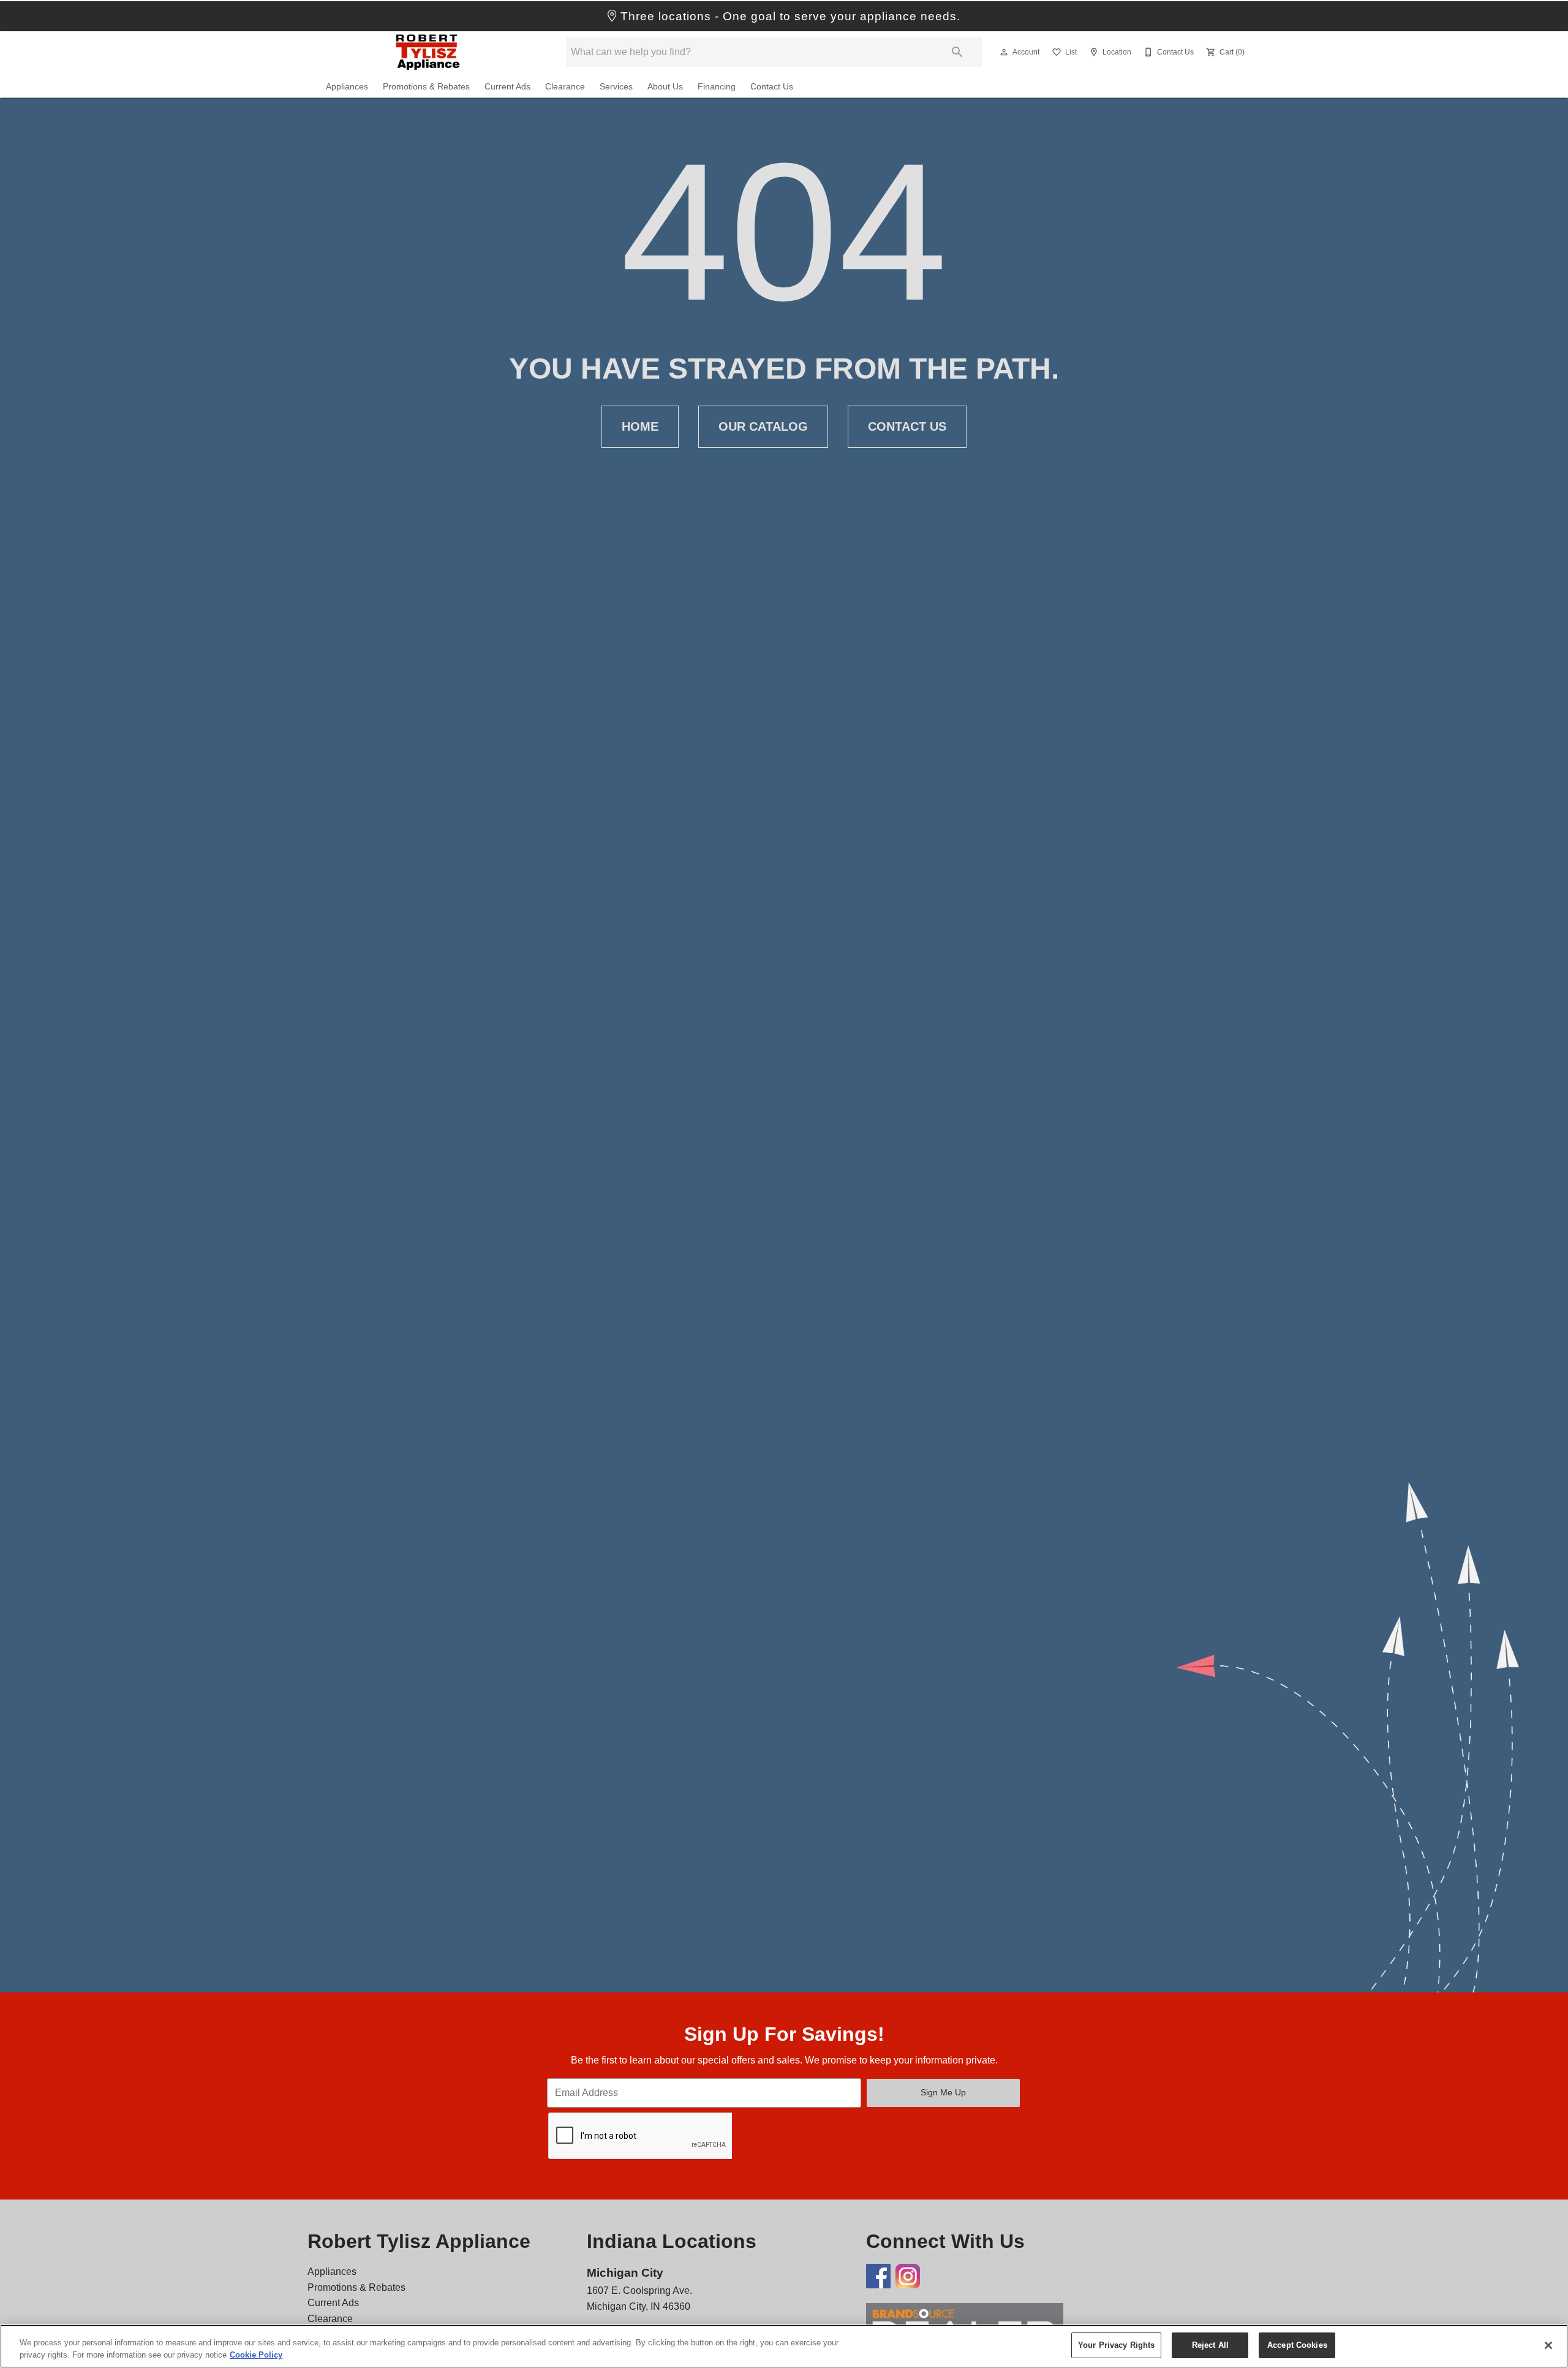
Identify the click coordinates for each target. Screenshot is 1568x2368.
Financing (717, 87)
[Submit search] (957, 52)
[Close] (1548, 2345)
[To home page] (428, 52)
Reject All (1210, 2345)
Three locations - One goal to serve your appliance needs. (789, 16)
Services (616, 87)
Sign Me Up (943, 2092)
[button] (1004, 52)
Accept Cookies (1297, 2345)
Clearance (565, 87)
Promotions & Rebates (426, 87)
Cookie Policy (256, 2355)
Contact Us (772, 87)
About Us (665, 87)
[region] (784, 2346)
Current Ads (507, 87)
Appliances (347, 87)
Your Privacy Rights (1116, 2345)
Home (640, 426)
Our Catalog (763, 426)
